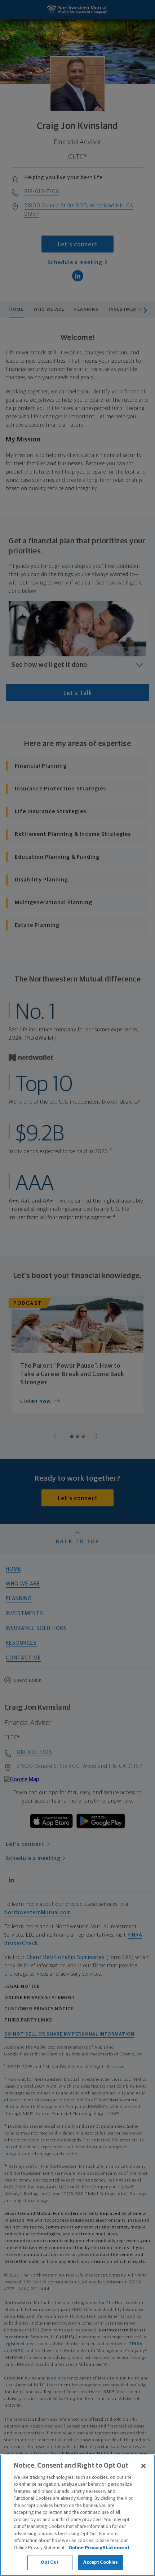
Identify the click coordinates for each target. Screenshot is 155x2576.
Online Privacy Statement (99, 2548)
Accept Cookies (101, 2562)
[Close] (143, 2466)
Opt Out (50, 2562)
